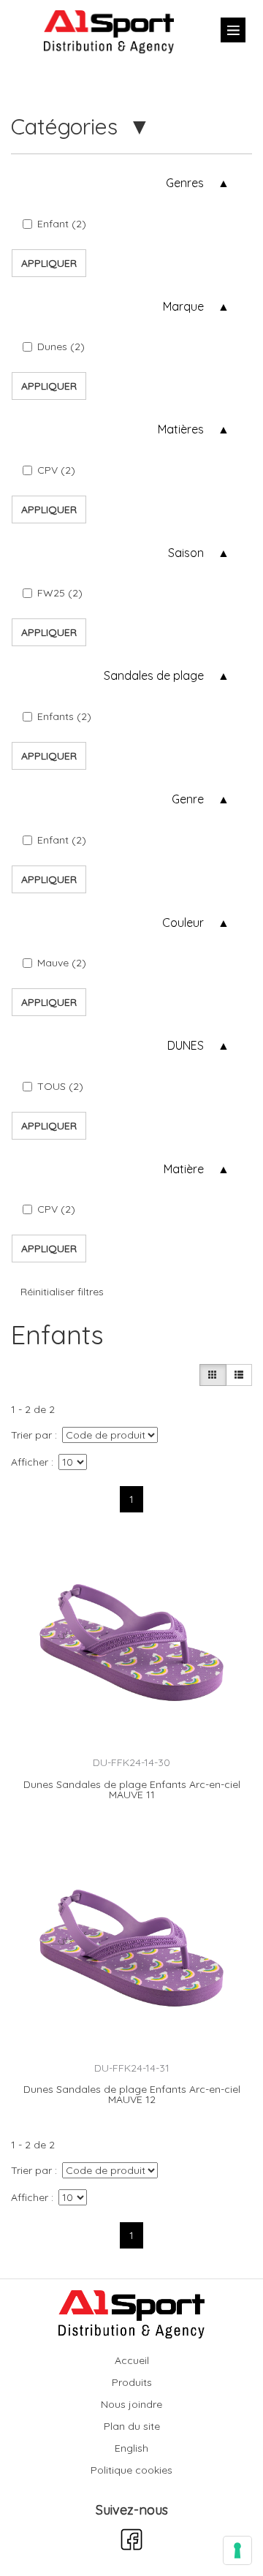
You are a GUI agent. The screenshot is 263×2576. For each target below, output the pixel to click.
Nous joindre (131, 2404)
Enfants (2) (64, 716)
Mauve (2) (62, 963)
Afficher (30, 1462)
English (131, 2448)
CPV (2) (56, 470)
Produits (132, 2382)
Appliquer (49, 263)
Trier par (31, 1435)
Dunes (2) (61, 346)
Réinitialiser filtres (62, 1292)
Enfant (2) (62, 224)
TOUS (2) (60, 1086)
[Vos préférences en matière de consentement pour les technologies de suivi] (237, 2550)
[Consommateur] (213, 1375)
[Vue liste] (239, 1375)
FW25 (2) (60, 593)
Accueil (132, 2360)
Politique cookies (131, 2470)
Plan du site (132, 2426)
